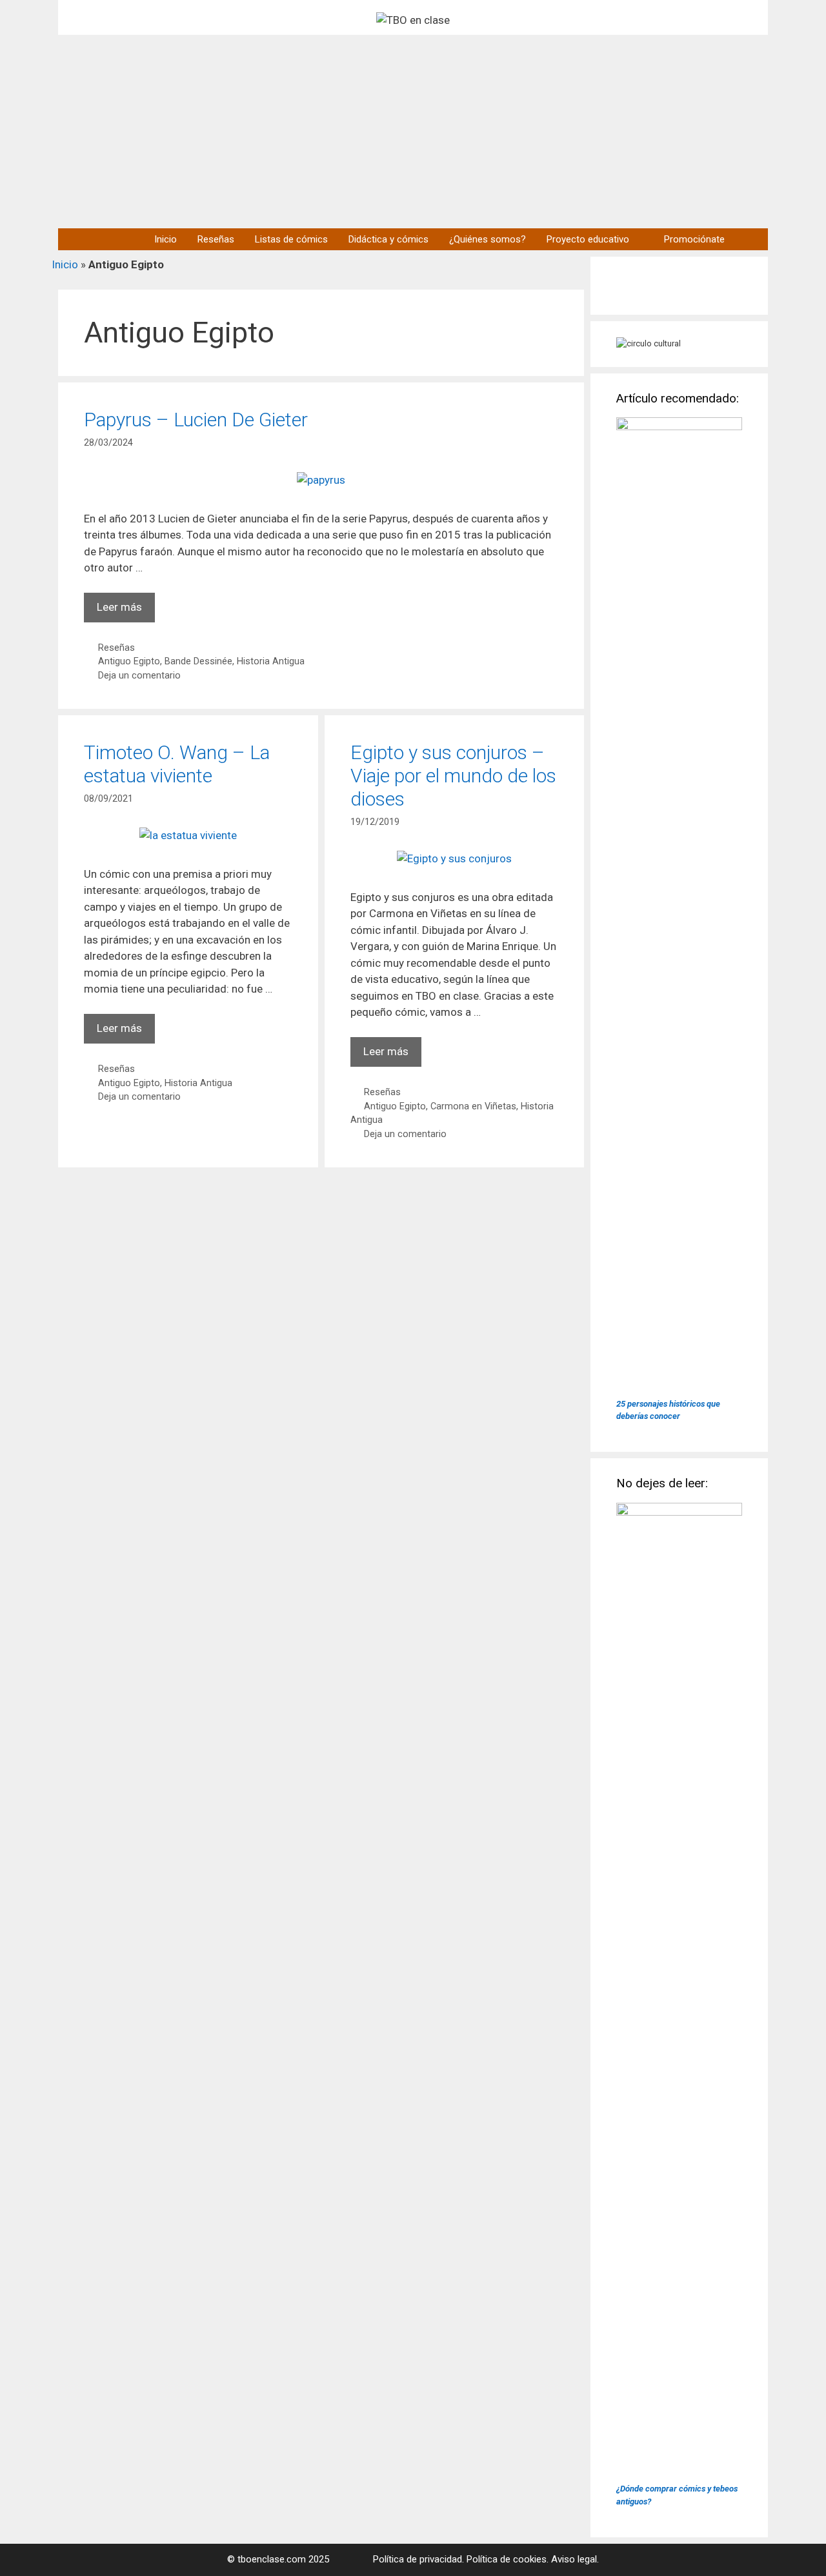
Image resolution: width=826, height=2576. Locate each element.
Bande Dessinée (198, 661)
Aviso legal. (575, 2559)
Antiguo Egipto (129, 661)
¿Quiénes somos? (488, 239)
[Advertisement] (413, 132)
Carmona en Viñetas (473, 1106)
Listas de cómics (291, 239)
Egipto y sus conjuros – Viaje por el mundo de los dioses (453, 776)
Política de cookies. (508, 2559)
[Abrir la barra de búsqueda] (751, 239)
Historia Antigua (271, 661)
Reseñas (216, 239)
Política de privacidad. (418, 2559)
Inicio (166, 239)
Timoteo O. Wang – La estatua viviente (177, 764)
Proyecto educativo (588, 239)
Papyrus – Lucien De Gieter (196, 420)
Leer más (126, 611)
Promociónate (694, 239)
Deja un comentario (139, 676)
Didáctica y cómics (388, 239)
